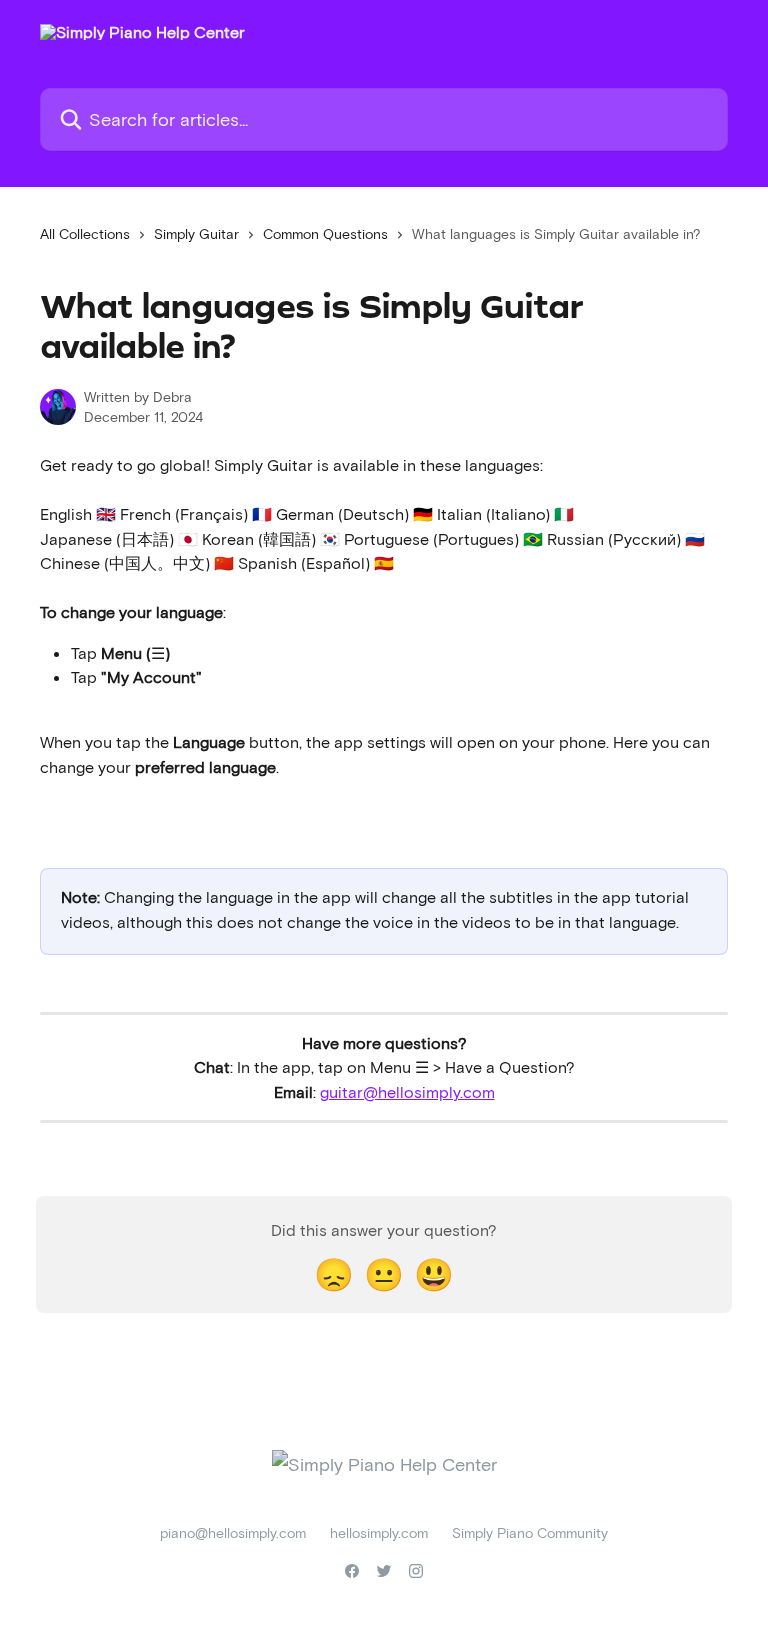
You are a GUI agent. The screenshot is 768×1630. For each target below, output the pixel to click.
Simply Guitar (196, 233)
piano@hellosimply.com (233, 1532)
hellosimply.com (379, 1532)
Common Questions (325, 233)
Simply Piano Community (530, 1532)
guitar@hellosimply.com (407, 1091)
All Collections (85, 233)
